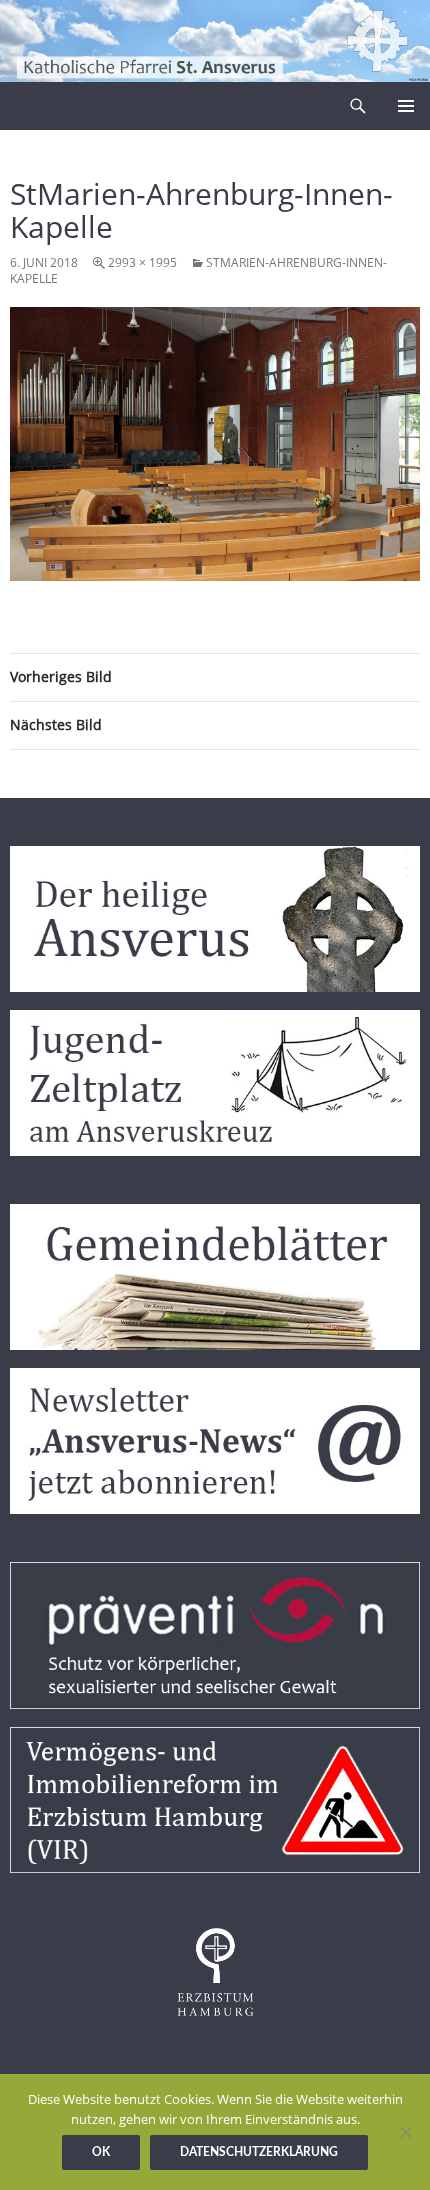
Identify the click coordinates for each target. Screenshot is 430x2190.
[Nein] (405, 2132)
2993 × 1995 (142, 262)
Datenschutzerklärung (259, 2152)
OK (101, 2152)
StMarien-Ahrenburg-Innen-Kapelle (198, 270)
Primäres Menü (406, 106)
